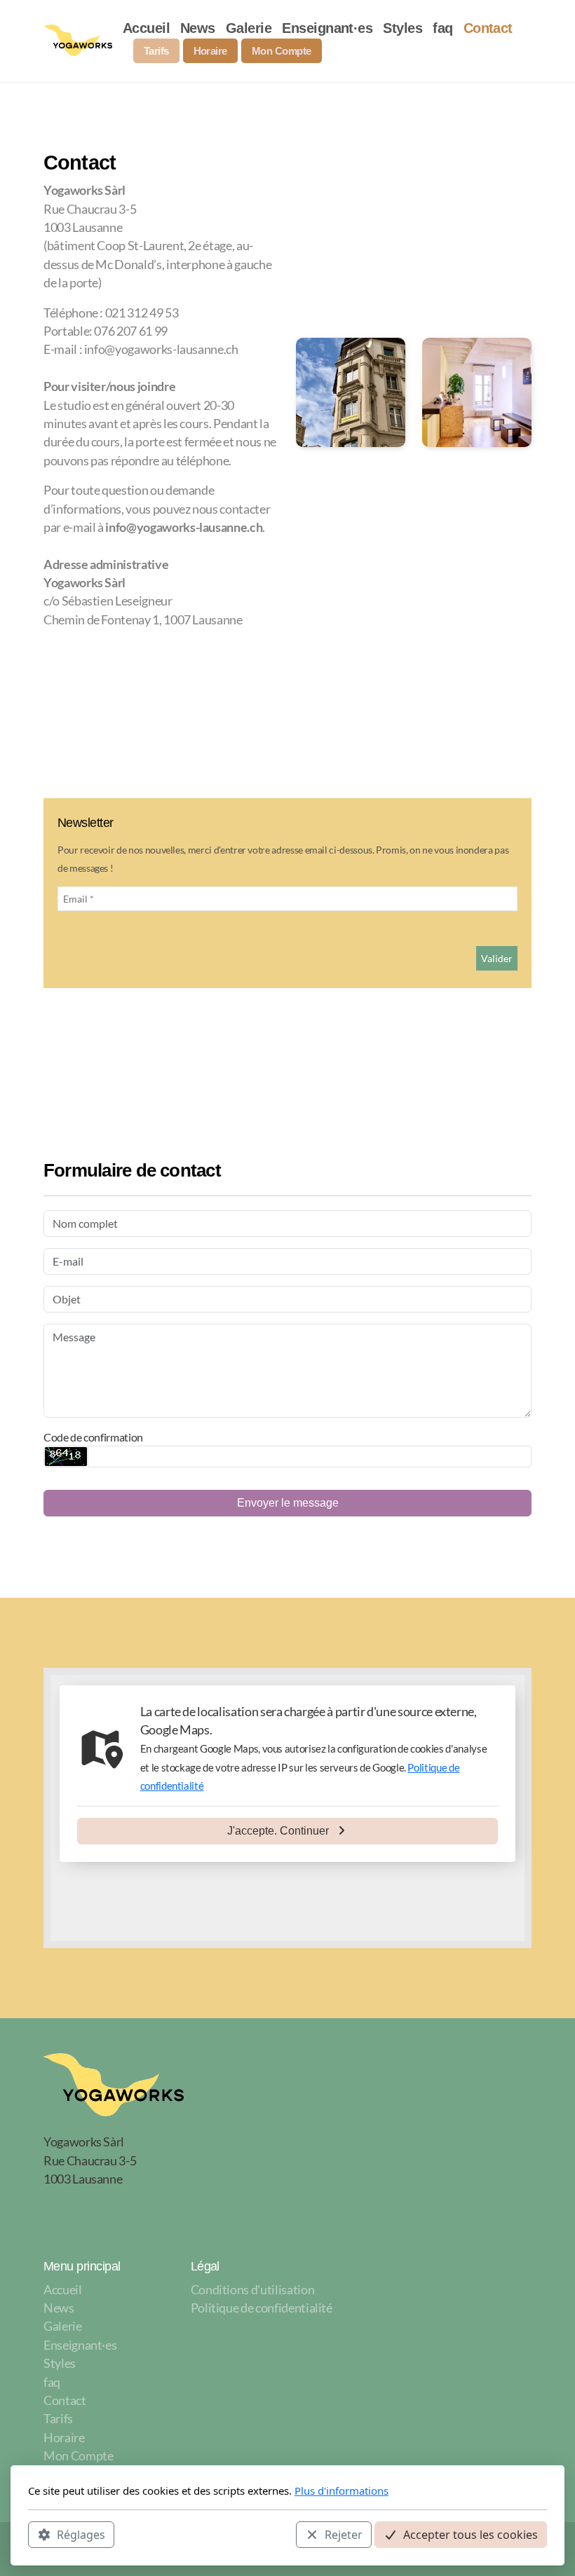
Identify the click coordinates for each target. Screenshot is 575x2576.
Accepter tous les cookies (471, 2535)
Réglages (81, 2535)
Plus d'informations (341, 2491)
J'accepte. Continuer (278, 1831)
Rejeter (344, 2535)
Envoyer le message (288, 1503)
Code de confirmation (93, 1437)
